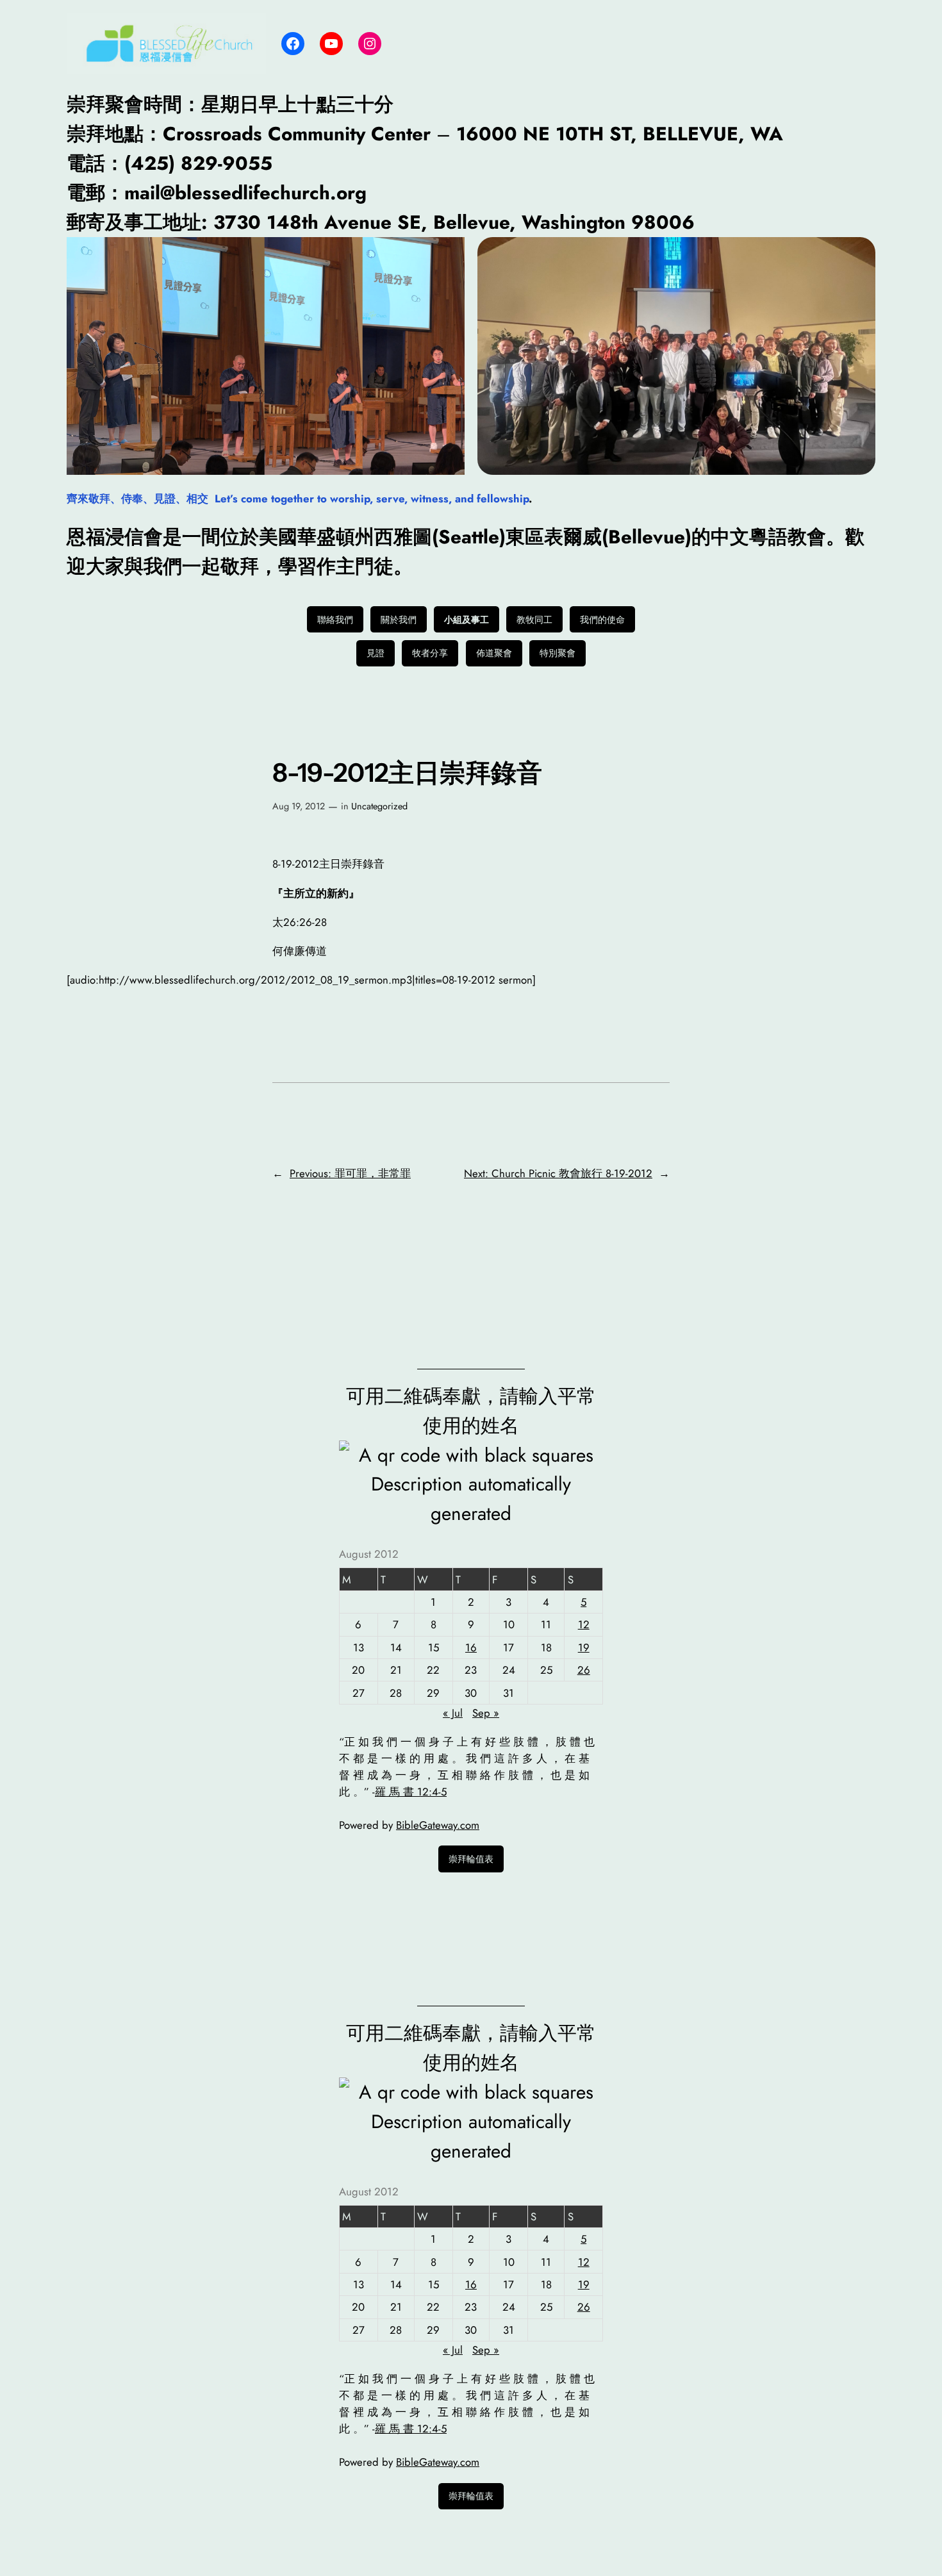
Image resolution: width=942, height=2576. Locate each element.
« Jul (453, 1713)
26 (584, 1670)
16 (471, 1647)
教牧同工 (534, 620)
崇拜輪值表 (471, 1859)
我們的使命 (602, 620)
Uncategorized (379, 806)
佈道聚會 (494, 653)
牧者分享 (430, 653)
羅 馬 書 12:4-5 (411, 1792)
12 (584, 1624)
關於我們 (399, 620)
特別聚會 (558, 653)
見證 (376, 653)
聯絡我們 (335, 620)
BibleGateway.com (438, 1825)
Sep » (486, 1713)
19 (584, 1647)
